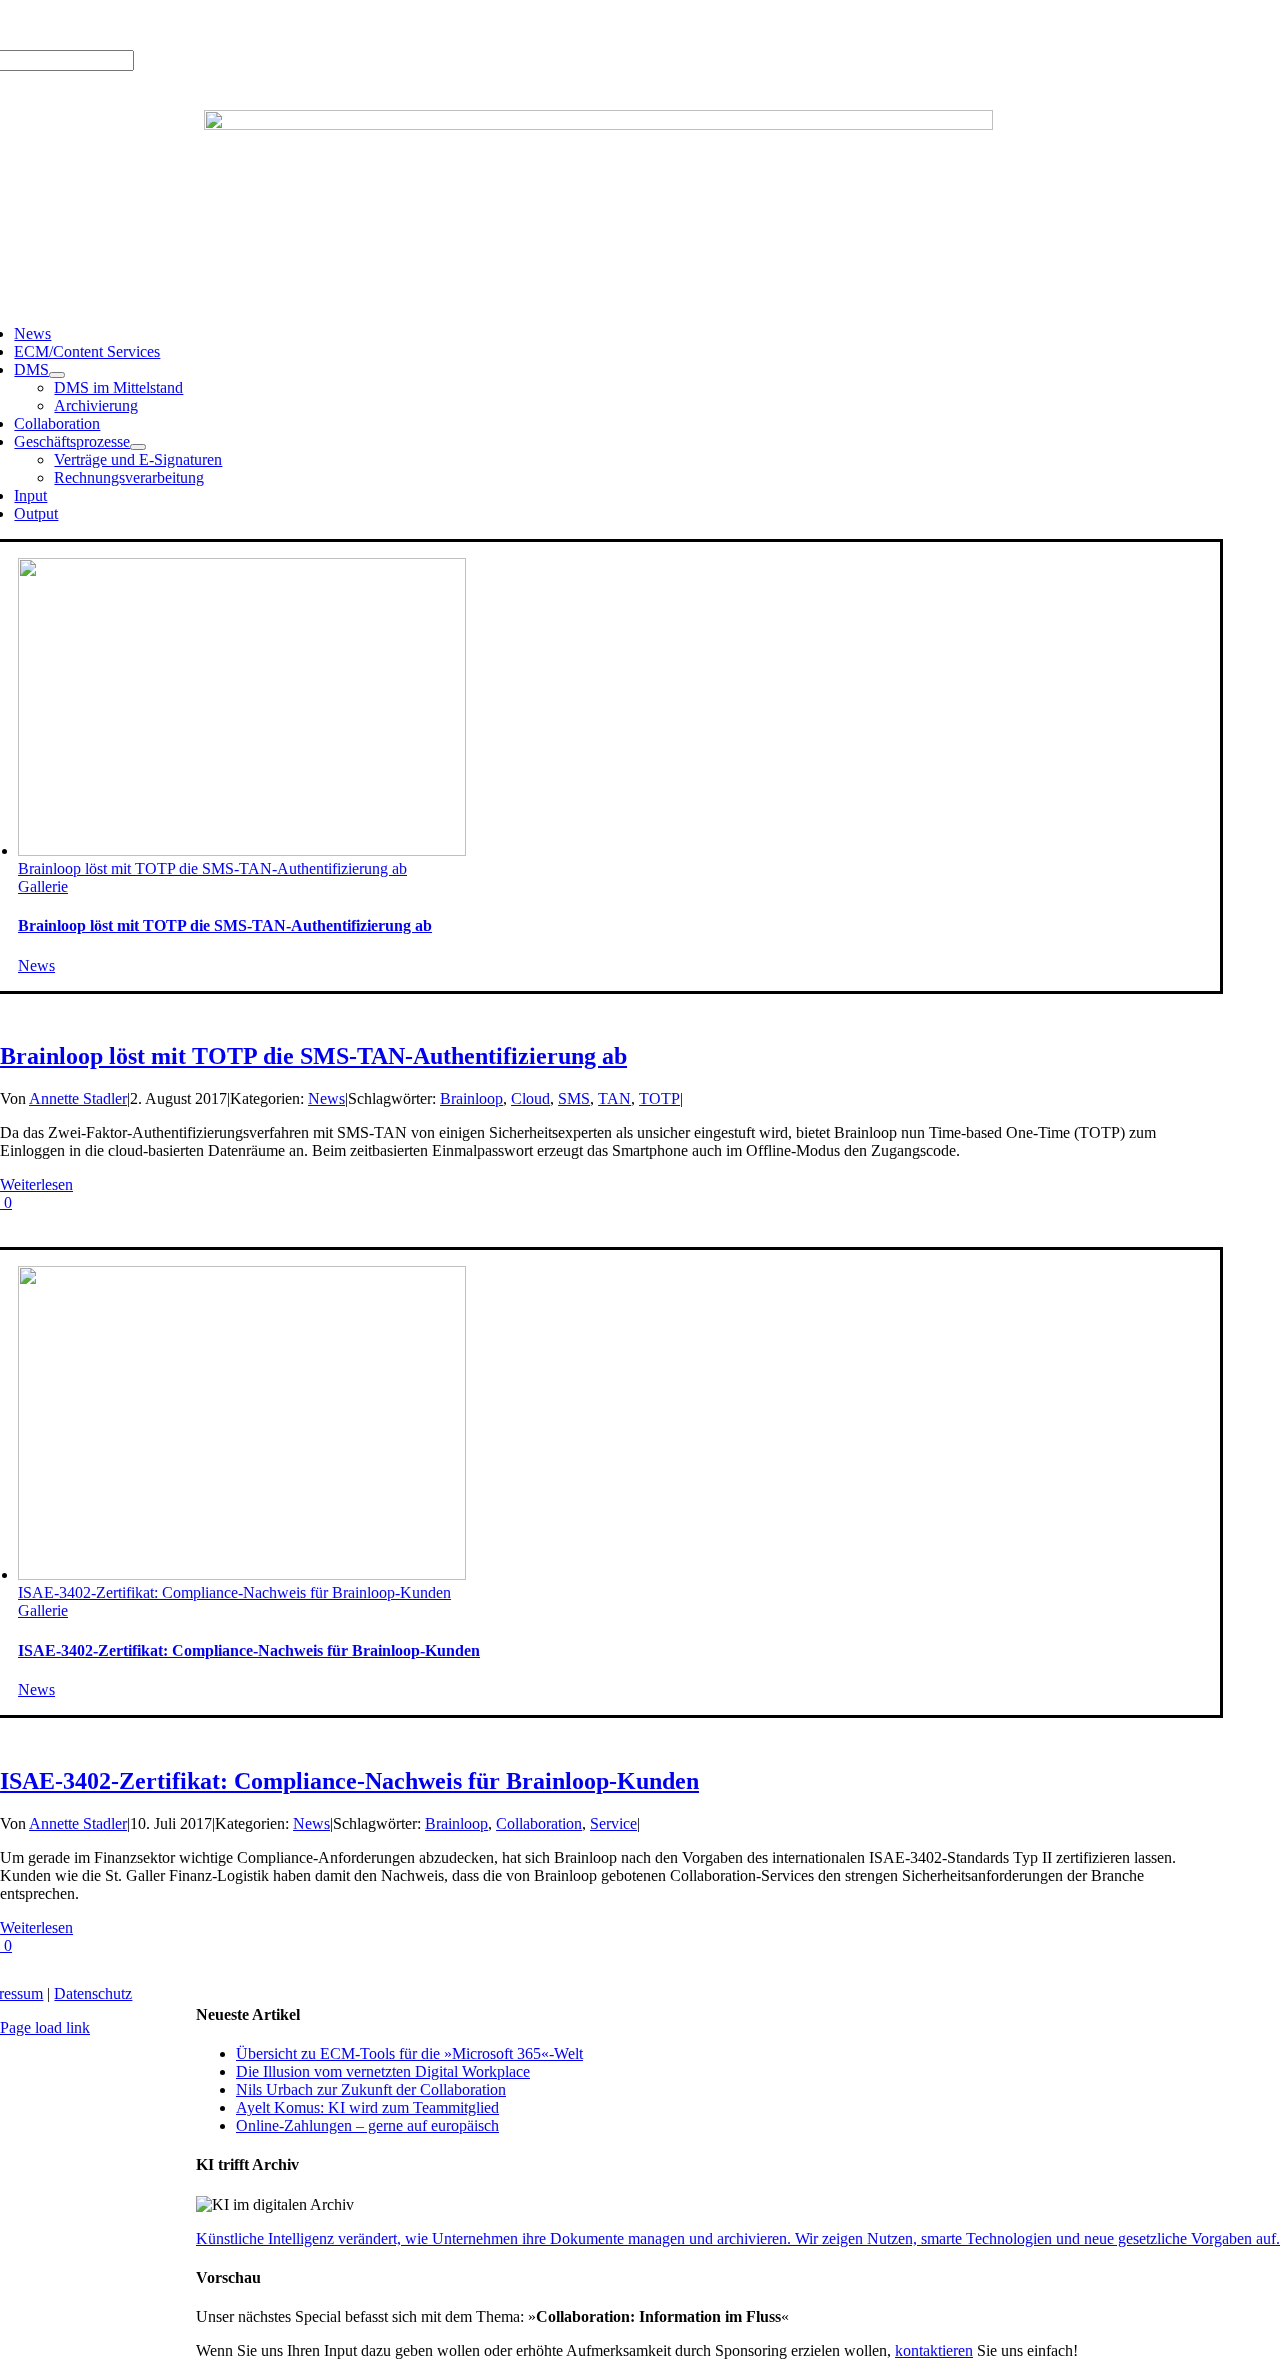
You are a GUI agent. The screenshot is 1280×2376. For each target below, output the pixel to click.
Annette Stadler (78, 1098)
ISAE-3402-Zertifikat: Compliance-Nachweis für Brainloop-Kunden (234, 1592)
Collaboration (539, 1823)
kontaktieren (934, 2350)
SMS (574, 1098)
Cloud (530, 1098)
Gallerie (43, 886)
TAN (614, 1098)
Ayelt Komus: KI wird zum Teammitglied (367, 2107)
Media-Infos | (87, 24)
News (36, 965)
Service (613, 1823)
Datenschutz (93, 1993)
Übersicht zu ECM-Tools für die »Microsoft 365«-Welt (409, 2053)
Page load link (45, 2027)
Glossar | (160, 24)
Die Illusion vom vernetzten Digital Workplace (383, 2071)
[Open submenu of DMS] (57, 375)
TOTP (659, 1098)
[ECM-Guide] (598, 124)
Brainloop (471, 1098)
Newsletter (286, 24)
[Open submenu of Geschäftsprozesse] (138, 447)
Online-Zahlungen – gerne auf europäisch (367, 2125)
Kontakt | (221, 24)
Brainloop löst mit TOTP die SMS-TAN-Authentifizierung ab (212, 868)
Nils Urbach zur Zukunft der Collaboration (371, 2089)
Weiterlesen (36, 1184)
